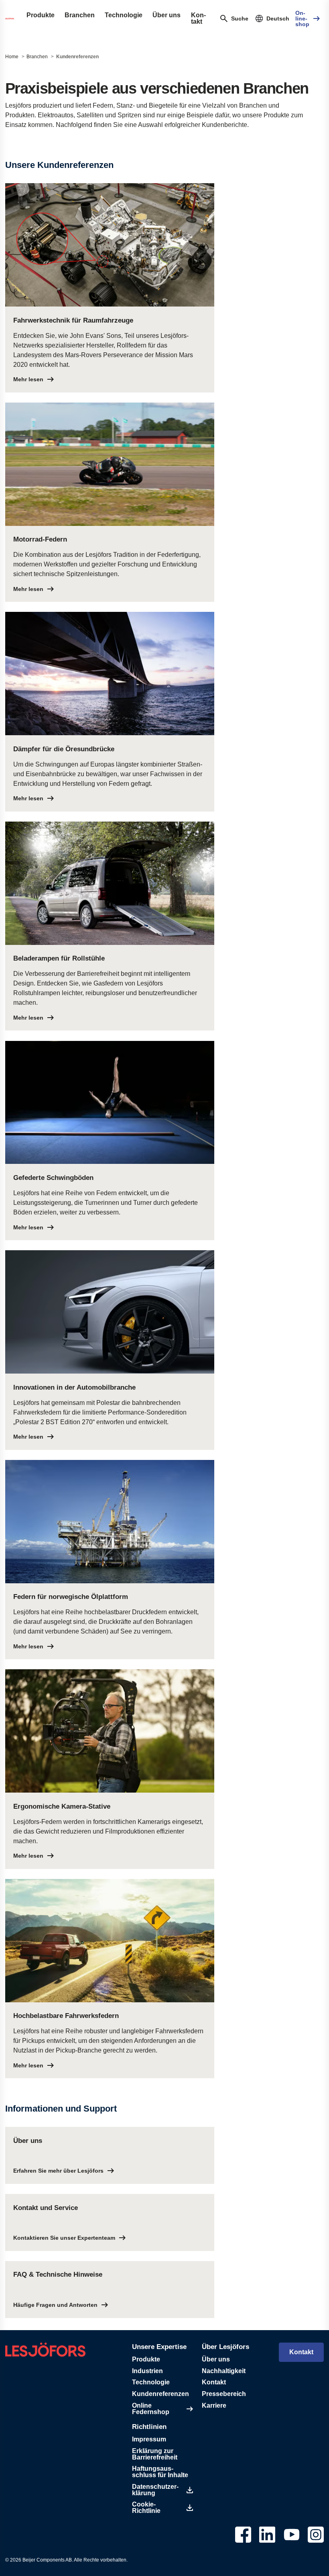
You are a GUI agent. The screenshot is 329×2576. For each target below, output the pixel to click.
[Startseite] (10, 18)
